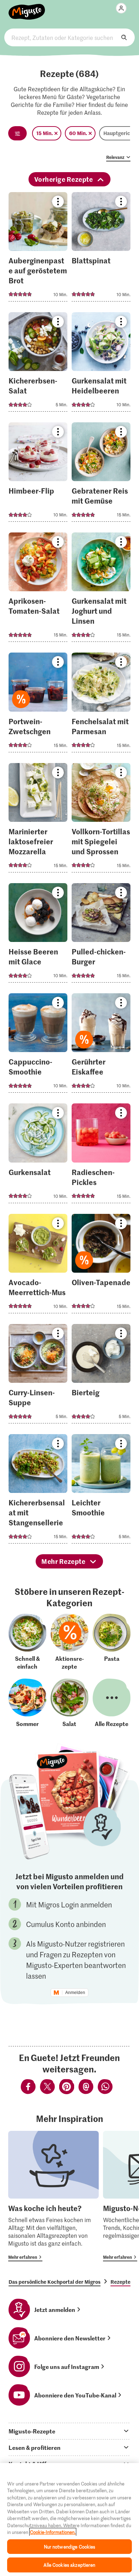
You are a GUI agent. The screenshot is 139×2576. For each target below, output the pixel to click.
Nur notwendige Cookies (70, 2547)
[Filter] (17, 133)
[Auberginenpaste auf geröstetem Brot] (38, 249)
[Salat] (69, 1703)
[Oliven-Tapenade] (101, 1266)
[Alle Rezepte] (112, 1703)
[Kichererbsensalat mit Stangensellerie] (38, 1491)
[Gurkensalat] (38, 1155)
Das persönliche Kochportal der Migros (55, 2282)
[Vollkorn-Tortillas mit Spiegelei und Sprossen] (101, 820)
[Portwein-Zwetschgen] (38, 704)
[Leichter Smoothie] (101, 1491)
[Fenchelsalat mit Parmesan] (101, 704)
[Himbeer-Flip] (38, 474)
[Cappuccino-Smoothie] (38, 1045)
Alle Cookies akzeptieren (69, 2565)
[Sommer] (27, 1703)
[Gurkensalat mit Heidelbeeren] (101, 364)
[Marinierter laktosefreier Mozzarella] (38, 820)
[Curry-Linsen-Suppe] (38, 1376)
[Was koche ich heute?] (53, 2196)
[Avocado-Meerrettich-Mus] (38, 1266)
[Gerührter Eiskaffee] (101, 1045)
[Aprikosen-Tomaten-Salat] (38, 589)
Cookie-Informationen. (53, 2532)
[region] (69, 2520)
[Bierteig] (101, 1376)
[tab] (69, 2431)
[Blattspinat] (101, 249)
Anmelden (75, 1993)
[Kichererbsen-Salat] (38, 364)
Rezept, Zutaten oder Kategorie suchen (70, 37)
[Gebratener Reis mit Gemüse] (101, 474)
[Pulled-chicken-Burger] (101, 935)
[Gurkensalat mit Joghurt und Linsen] (101, 589)
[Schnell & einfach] (27, 1642)
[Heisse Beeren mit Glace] (38, 935)
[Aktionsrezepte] (69, 1642)
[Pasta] (112, 1642)
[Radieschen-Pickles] (101, 1155)
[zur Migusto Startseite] (27, 8)
